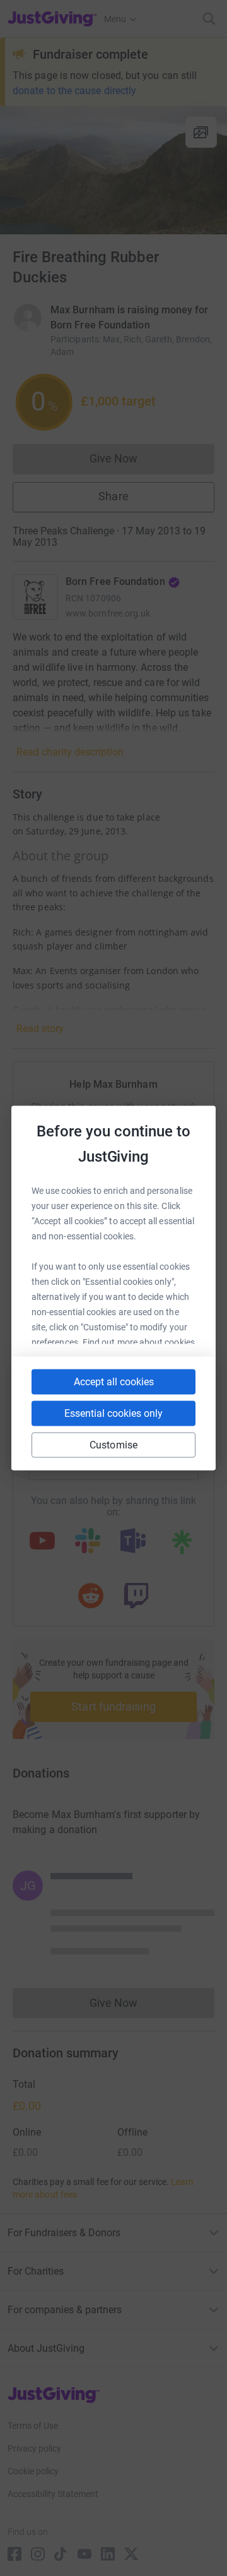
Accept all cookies (114, 1382)
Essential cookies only (113, 1413)
